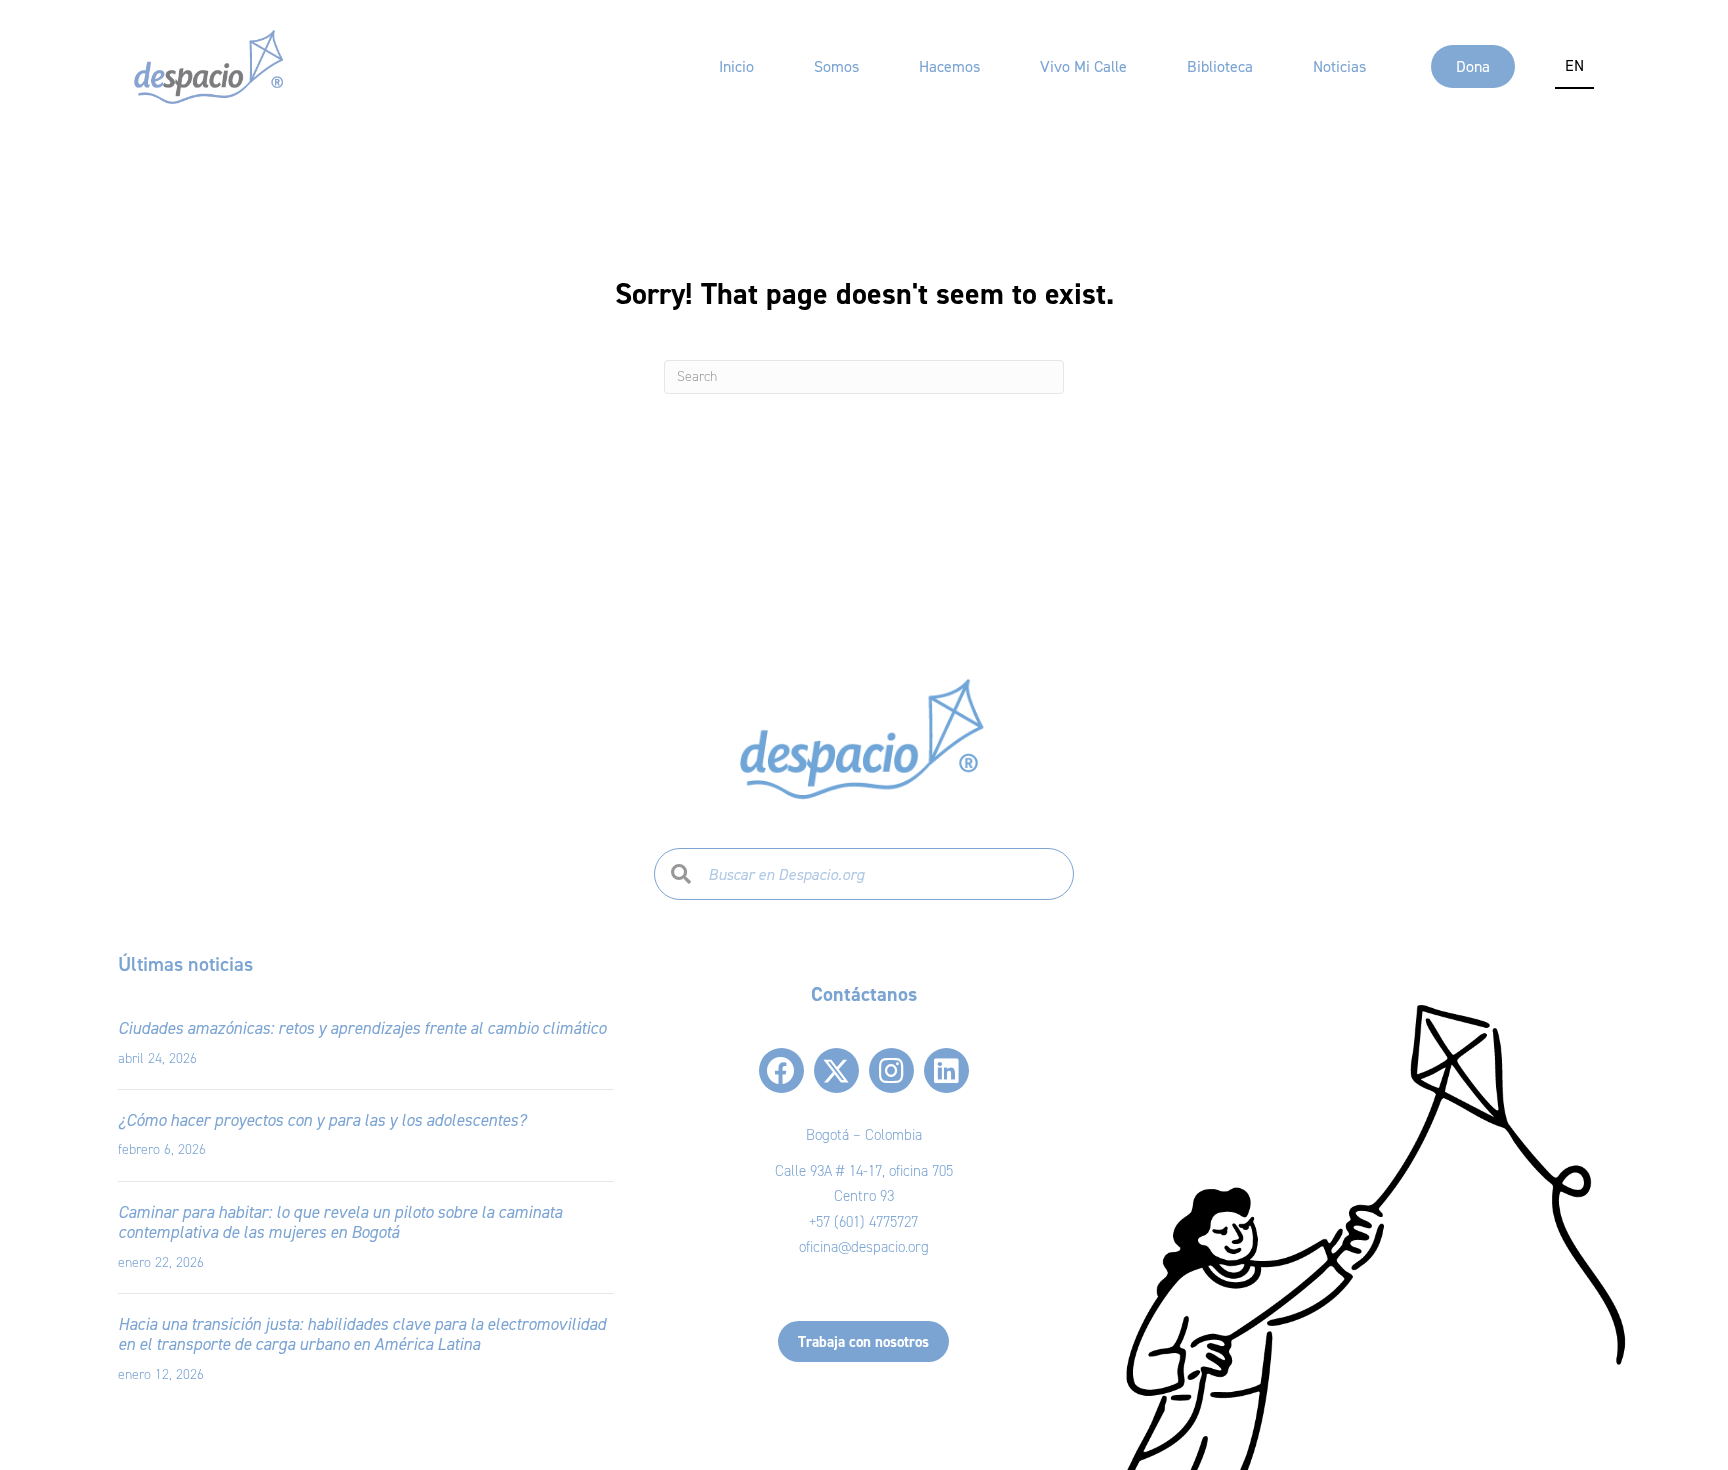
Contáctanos (864, 994)
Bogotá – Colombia (864, 1135)
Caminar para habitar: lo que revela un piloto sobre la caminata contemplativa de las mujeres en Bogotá (340, 1222)
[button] (781, 1070)
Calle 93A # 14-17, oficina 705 (864, 1171)
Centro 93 (864, 1196)
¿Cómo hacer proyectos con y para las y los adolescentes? (322, 1120)
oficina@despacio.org (864, 1247)
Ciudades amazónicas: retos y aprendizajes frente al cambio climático (362, 1028)
